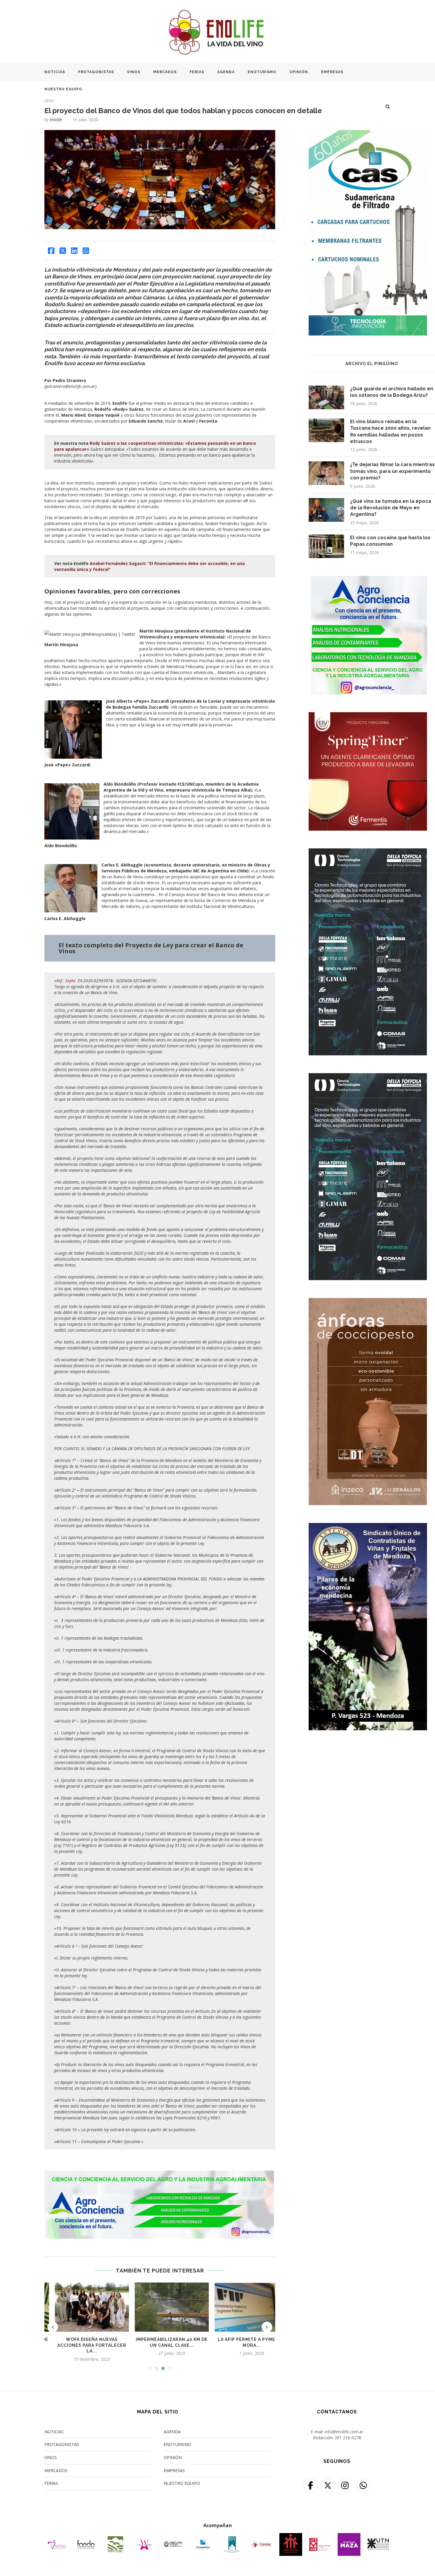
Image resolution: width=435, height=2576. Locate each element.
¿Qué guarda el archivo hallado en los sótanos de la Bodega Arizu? (392, 392)
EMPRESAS (332, 72)
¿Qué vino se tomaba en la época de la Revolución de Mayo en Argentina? (391, 508)
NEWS (49, 101)
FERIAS (197, 72)
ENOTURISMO (262, 72)
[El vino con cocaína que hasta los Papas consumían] (326, 546)
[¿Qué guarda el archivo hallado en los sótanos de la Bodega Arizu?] (326, 397)
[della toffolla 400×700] (368, 852)
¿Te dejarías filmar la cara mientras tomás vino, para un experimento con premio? (392, 471)
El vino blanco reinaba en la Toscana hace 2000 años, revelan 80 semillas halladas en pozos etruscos (390, 431)
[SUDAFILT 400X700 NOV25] (368, 134)
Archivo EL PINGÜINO (372, 364)
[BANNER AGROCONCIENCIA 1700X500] (160, 2173)
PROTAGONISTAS (96, 72)
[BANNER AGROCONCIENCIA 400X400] (368, 580)
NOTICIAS (55, 72)
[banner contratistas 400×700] (368, 1527)
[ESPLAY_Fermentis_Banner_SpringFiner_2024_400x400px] (368, 716)
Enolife (56, 119)
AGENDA (226, 72)
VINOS (134, 72)
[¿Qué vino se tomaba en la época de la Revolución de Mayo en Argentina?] (326, 510)
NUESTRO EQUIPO (63, 89)
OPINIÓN (299, 72)
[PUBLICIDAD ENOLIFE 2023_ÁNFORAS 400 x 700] (368, 1302)
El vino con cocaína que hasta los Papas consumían (390, 541)
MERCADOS (165, 72)
